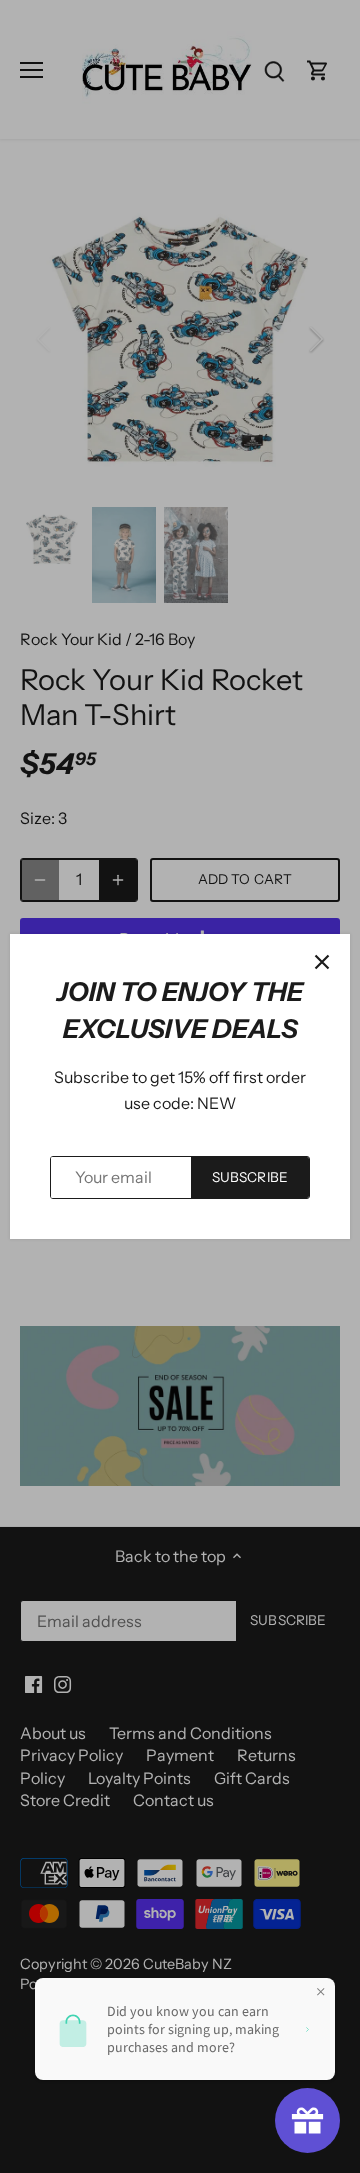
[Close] (322, 962)
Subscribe (250, 1177)
